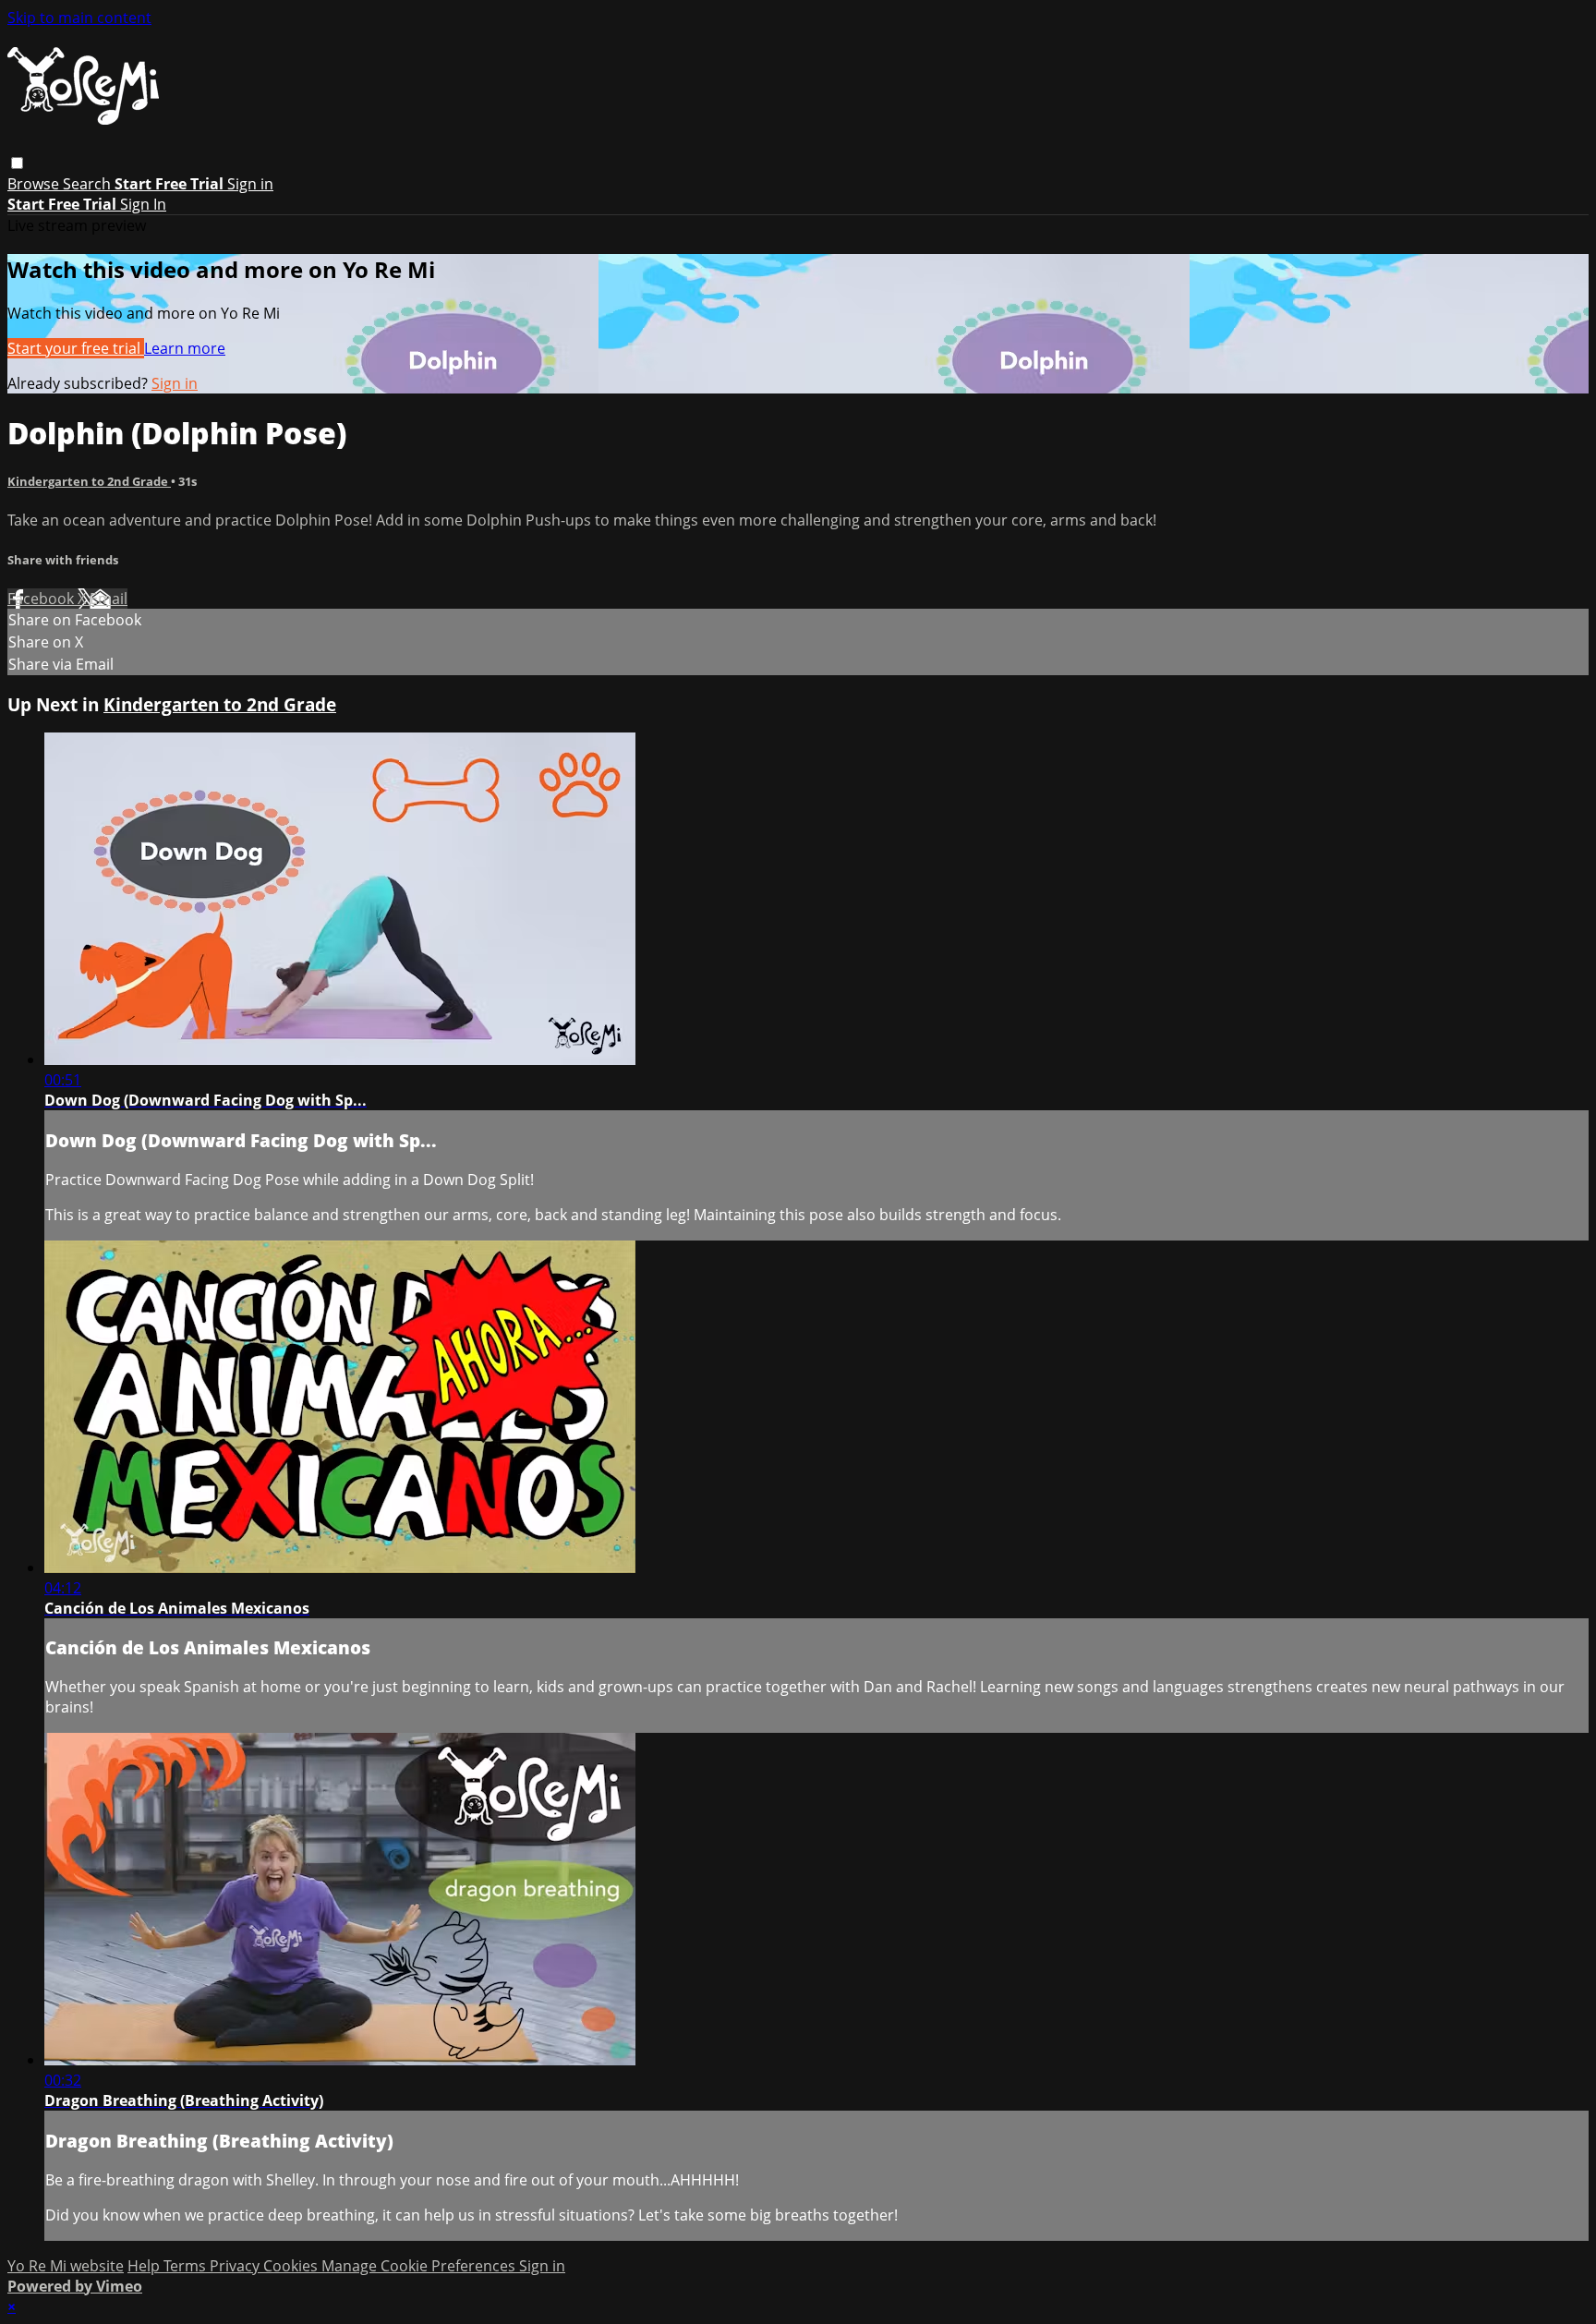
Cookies (292, 2266)
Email (109, 599)
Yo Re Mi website (66, 2266)
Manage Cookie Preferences (420, 2266)
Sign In (143, 204)
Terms (187, 2266)
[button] (17, 163)
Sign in (250, 184)
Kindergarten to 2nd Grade (89, 481)
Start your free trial (76, 348)
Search (89, 184)
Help (145, 2266)
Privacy (236, 2266)
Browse (35, 184)
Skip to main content (79, 18)
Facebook (42, 599)
